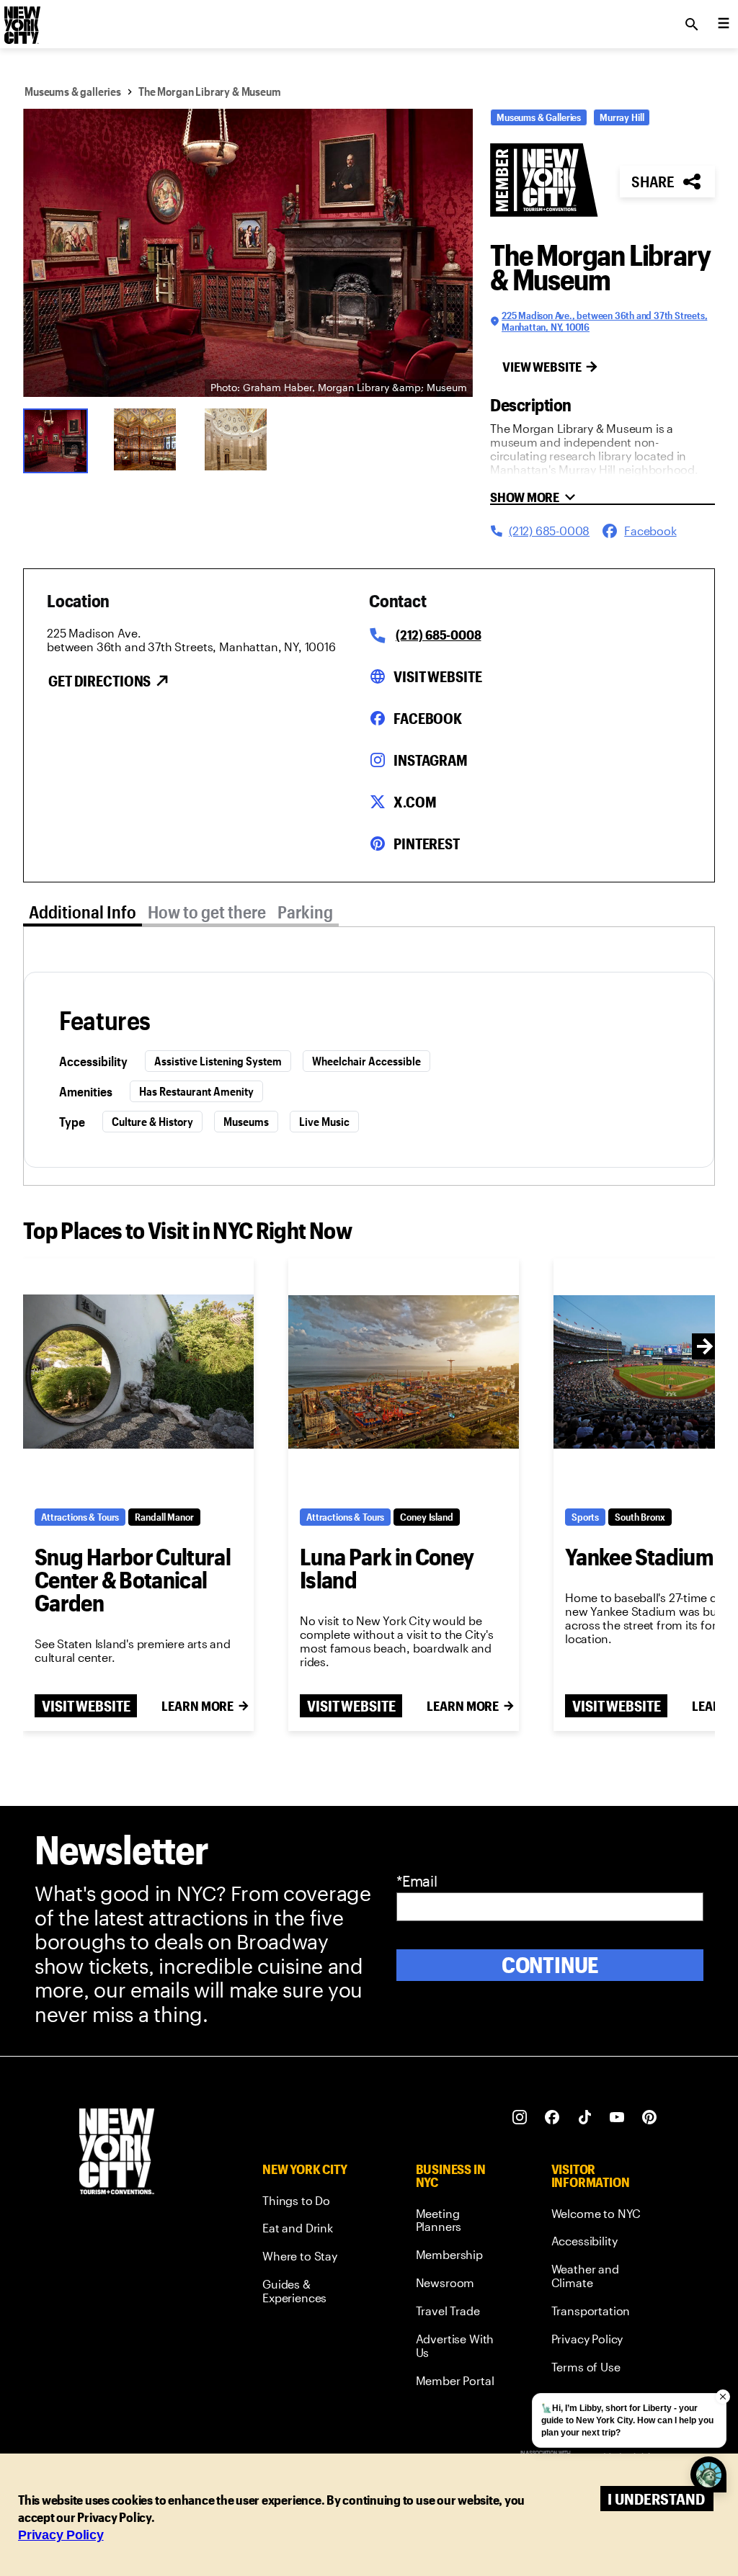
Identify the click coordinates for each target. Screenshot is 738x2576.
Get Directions (99, 681)
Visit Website (437, 676)
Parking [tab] (305, 912)
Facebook (428, 718)
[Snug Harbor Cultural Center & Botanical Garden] (138, 1372)
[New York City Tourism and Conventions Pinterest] (650, 2117)
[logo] (21, 20)
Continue (550, 1965)
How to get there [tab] (207, 912)
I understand (656, 2499)
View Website (542, 367)
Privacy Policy (61, 2535)
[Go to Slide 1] (59, 439)
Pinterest (427, 844)
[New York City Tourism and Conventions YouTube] (617, 2117)
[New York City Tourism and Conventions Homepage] (117, 2153)
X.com (415, 802)
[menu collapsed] (724, 24)
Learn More (197, 1706)
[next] (705, 1346)
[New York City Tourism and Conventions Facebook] (552, 2117)
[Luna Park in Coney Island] (404, 1372)
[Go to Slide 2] (150, 439)
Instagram (431, 760)
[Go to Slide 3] (241, 439)
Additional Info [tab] (83, 912)
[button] (248, 253)
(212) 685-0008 (438, 635)
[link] (312, 2203)
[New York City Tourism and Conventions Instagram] (520, 2117)
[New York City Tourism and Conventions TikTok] (585, 2117)
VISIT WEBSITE (86, 1706)
